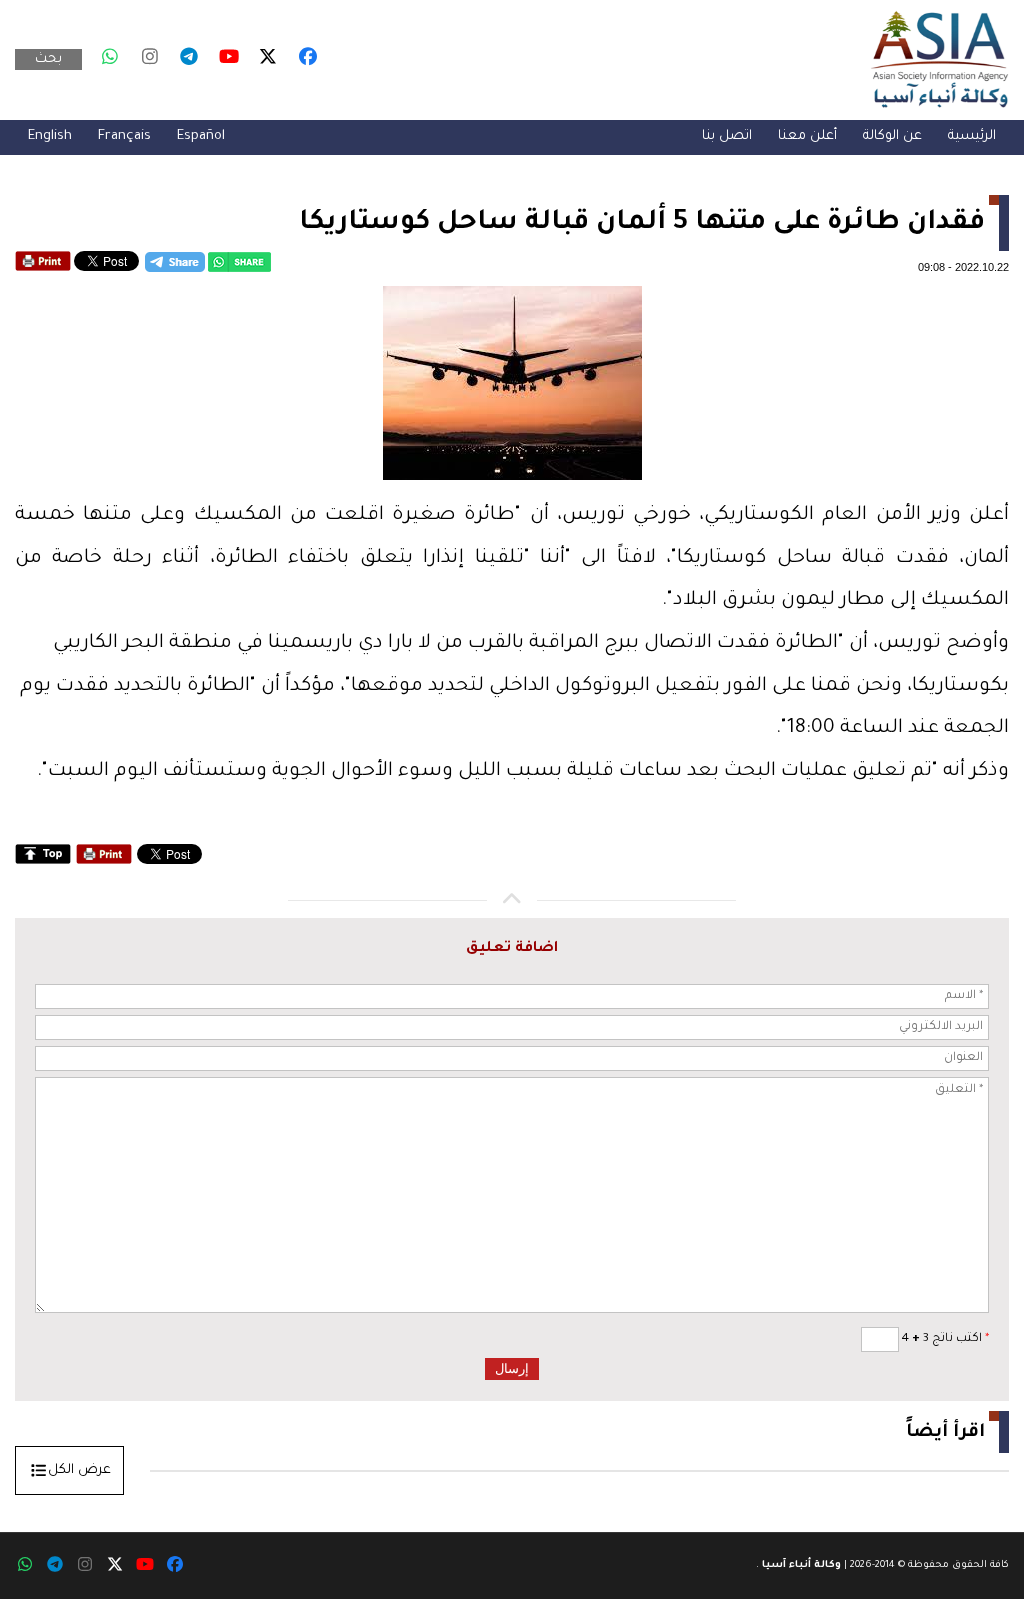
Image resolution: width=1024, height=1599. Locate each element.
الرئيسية (972, 136)
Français (124, 136)
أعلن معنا (807, 136)
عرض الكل (79, 1470)
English (50, 136)
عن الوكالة (892, 136)
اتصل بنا (727, 136)
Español (201, 136)
